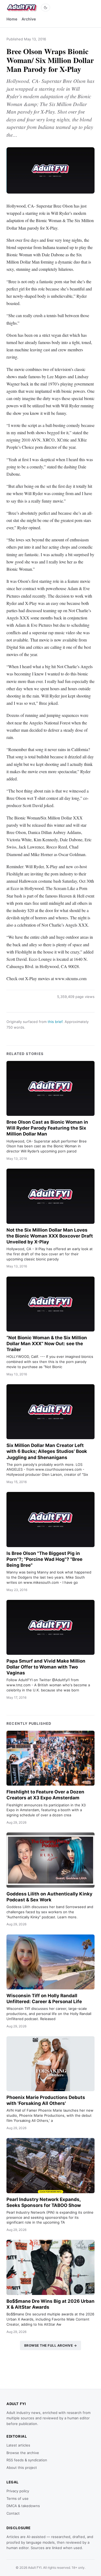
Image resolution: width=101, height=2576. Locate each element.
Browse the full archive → (51, 2345)
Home (12, 19)
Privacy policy (18, 2491)
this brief (55, 1022)
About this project (22, 2468)
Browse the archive (23, 2453)
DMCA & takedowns (23, 2506)
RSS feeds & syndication (27, 2460)
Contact (13, 2513)
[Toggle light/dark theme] (46, 8)
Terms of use (18, 2498)
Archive (29, 19)
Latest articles (18, 2445)
